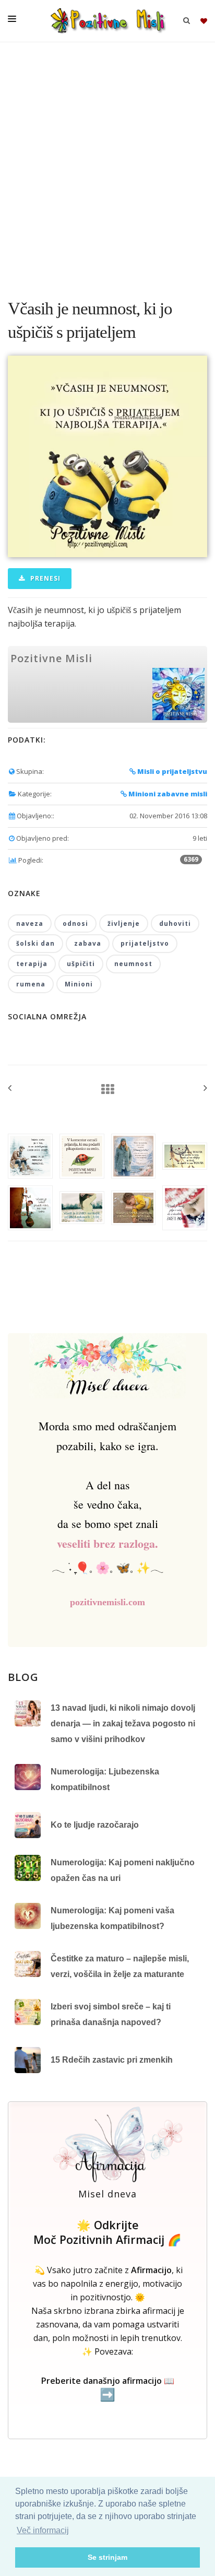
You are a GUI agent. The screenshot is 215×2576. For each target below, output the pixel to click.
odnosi (75, 924)
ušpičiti (81, 964)
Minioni (79, 984)
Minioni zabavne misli (167, 794)
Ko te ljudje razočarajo (95, 1825)
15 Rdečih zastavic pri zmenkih (112, 2060)
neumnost (133, 964)
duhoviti (175, 924)
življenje (124, 924)
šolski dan (35, 943)
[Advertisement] (107, 165)
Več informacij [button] (43, 2530)
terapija (32, 964)
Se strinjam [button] (107, 2557)
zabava (88, 943)
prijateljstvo (145, 943)
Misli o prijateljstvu (171, 771)
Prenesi (44, 578)
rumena (31, 984)
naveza (30, 924)
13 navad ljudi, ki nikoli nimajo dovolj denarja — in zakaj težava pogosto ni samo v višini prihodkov (123, 1723)
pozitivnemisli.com (107, 1602)
